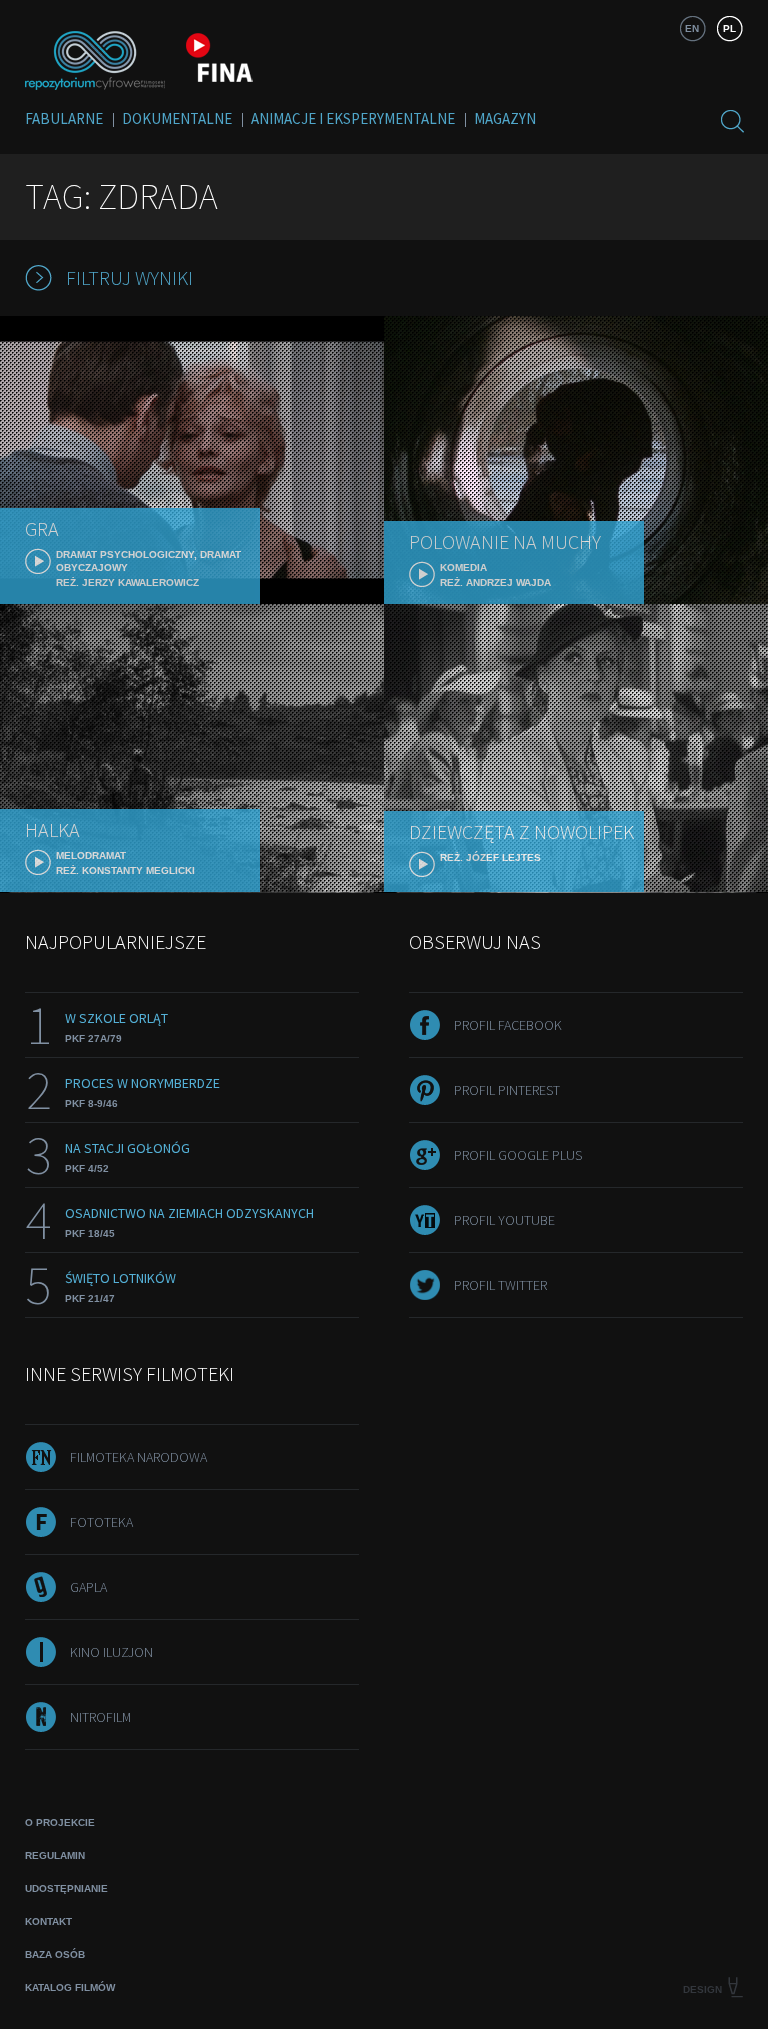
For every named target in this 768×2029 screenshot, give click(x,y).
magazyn (505, 118)
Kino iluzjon (111, 1652)
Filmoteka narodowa (138, 1457)
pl (729, 28)
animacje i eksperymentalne (353, 118)
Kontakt (48, 1921)
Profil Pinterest (507, 1090)
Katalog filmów (70, 1987)
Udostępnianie (66, 1888)
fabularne (64, 118)
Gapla (88, 1587)
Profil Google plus (518, 1155)
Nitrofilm (100, 1717)
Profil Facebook (508, 1025)
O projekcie (60, 1822)
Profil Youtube (504, 1220)
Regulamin (55, 1855)
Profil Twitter (500, 1285)
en (692, 28)
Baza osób (55, 1954)
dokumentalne (177, 118)
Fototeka (101, 1522)
